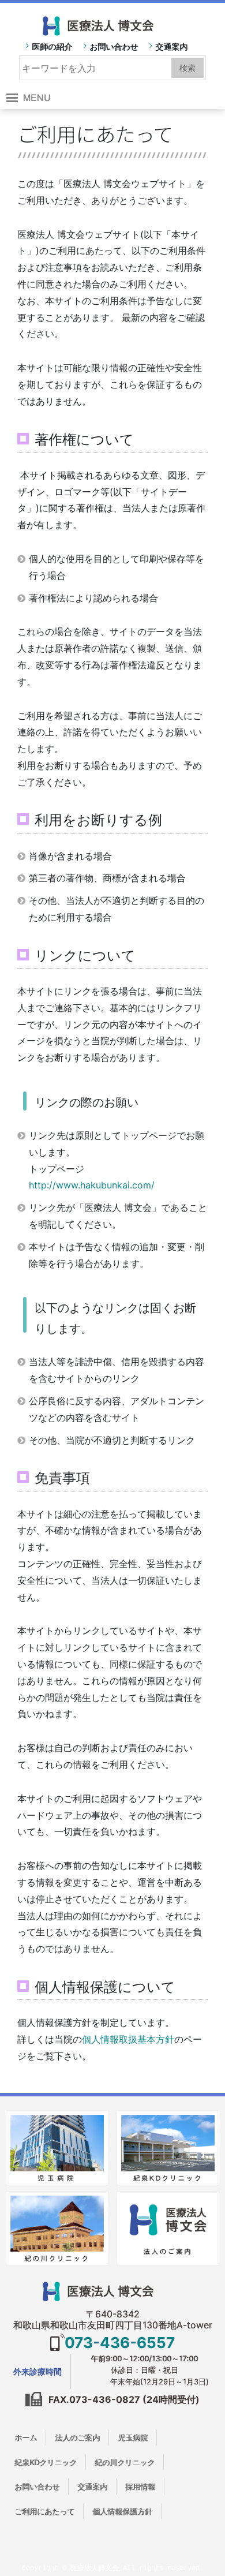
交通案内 (171, 46)
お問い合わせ (114, 46)
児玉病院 (133, 2437)
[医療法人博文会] (113, 23)
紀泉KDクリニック (46, 2462)
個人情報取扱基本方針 (128, 2039)
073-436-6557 (120, 2343)
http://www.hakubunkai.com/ (92, 1185)
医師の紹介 (52, 46)
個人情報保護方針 (122, 2511)
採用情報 (140, 2487)
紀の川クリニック (125, 2462)
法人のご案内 (77, 2437)
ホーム (26, 2437)
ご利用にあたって (44, 2511)
